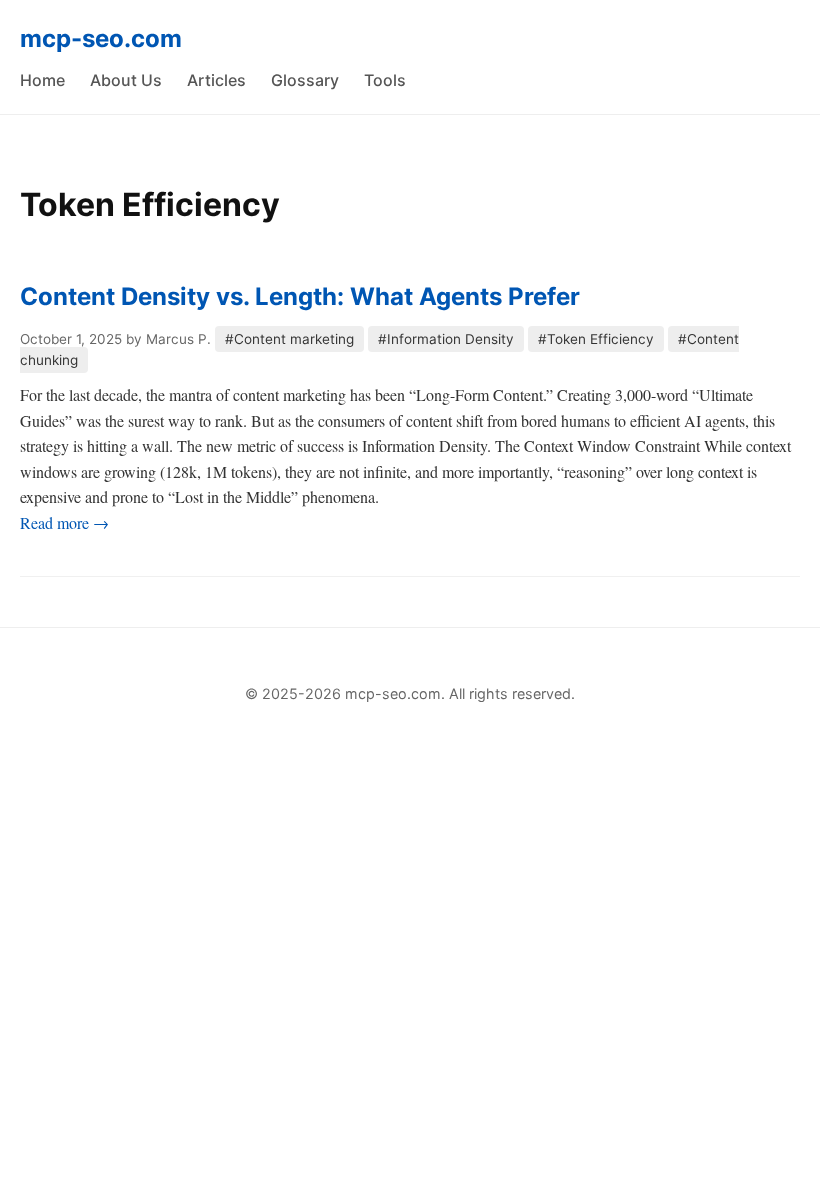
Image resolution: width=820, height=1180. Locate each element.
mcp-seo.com (101, 38)
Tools (385, 80)
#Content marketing (289, 339)
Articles (216, 80)
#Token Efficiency (596, 339)
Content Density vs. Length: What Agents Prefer (300, 296)
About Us (126, 80)
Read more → (64, 522)
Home (42, 80)
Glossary (305, 80)
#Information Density (446, 339)
